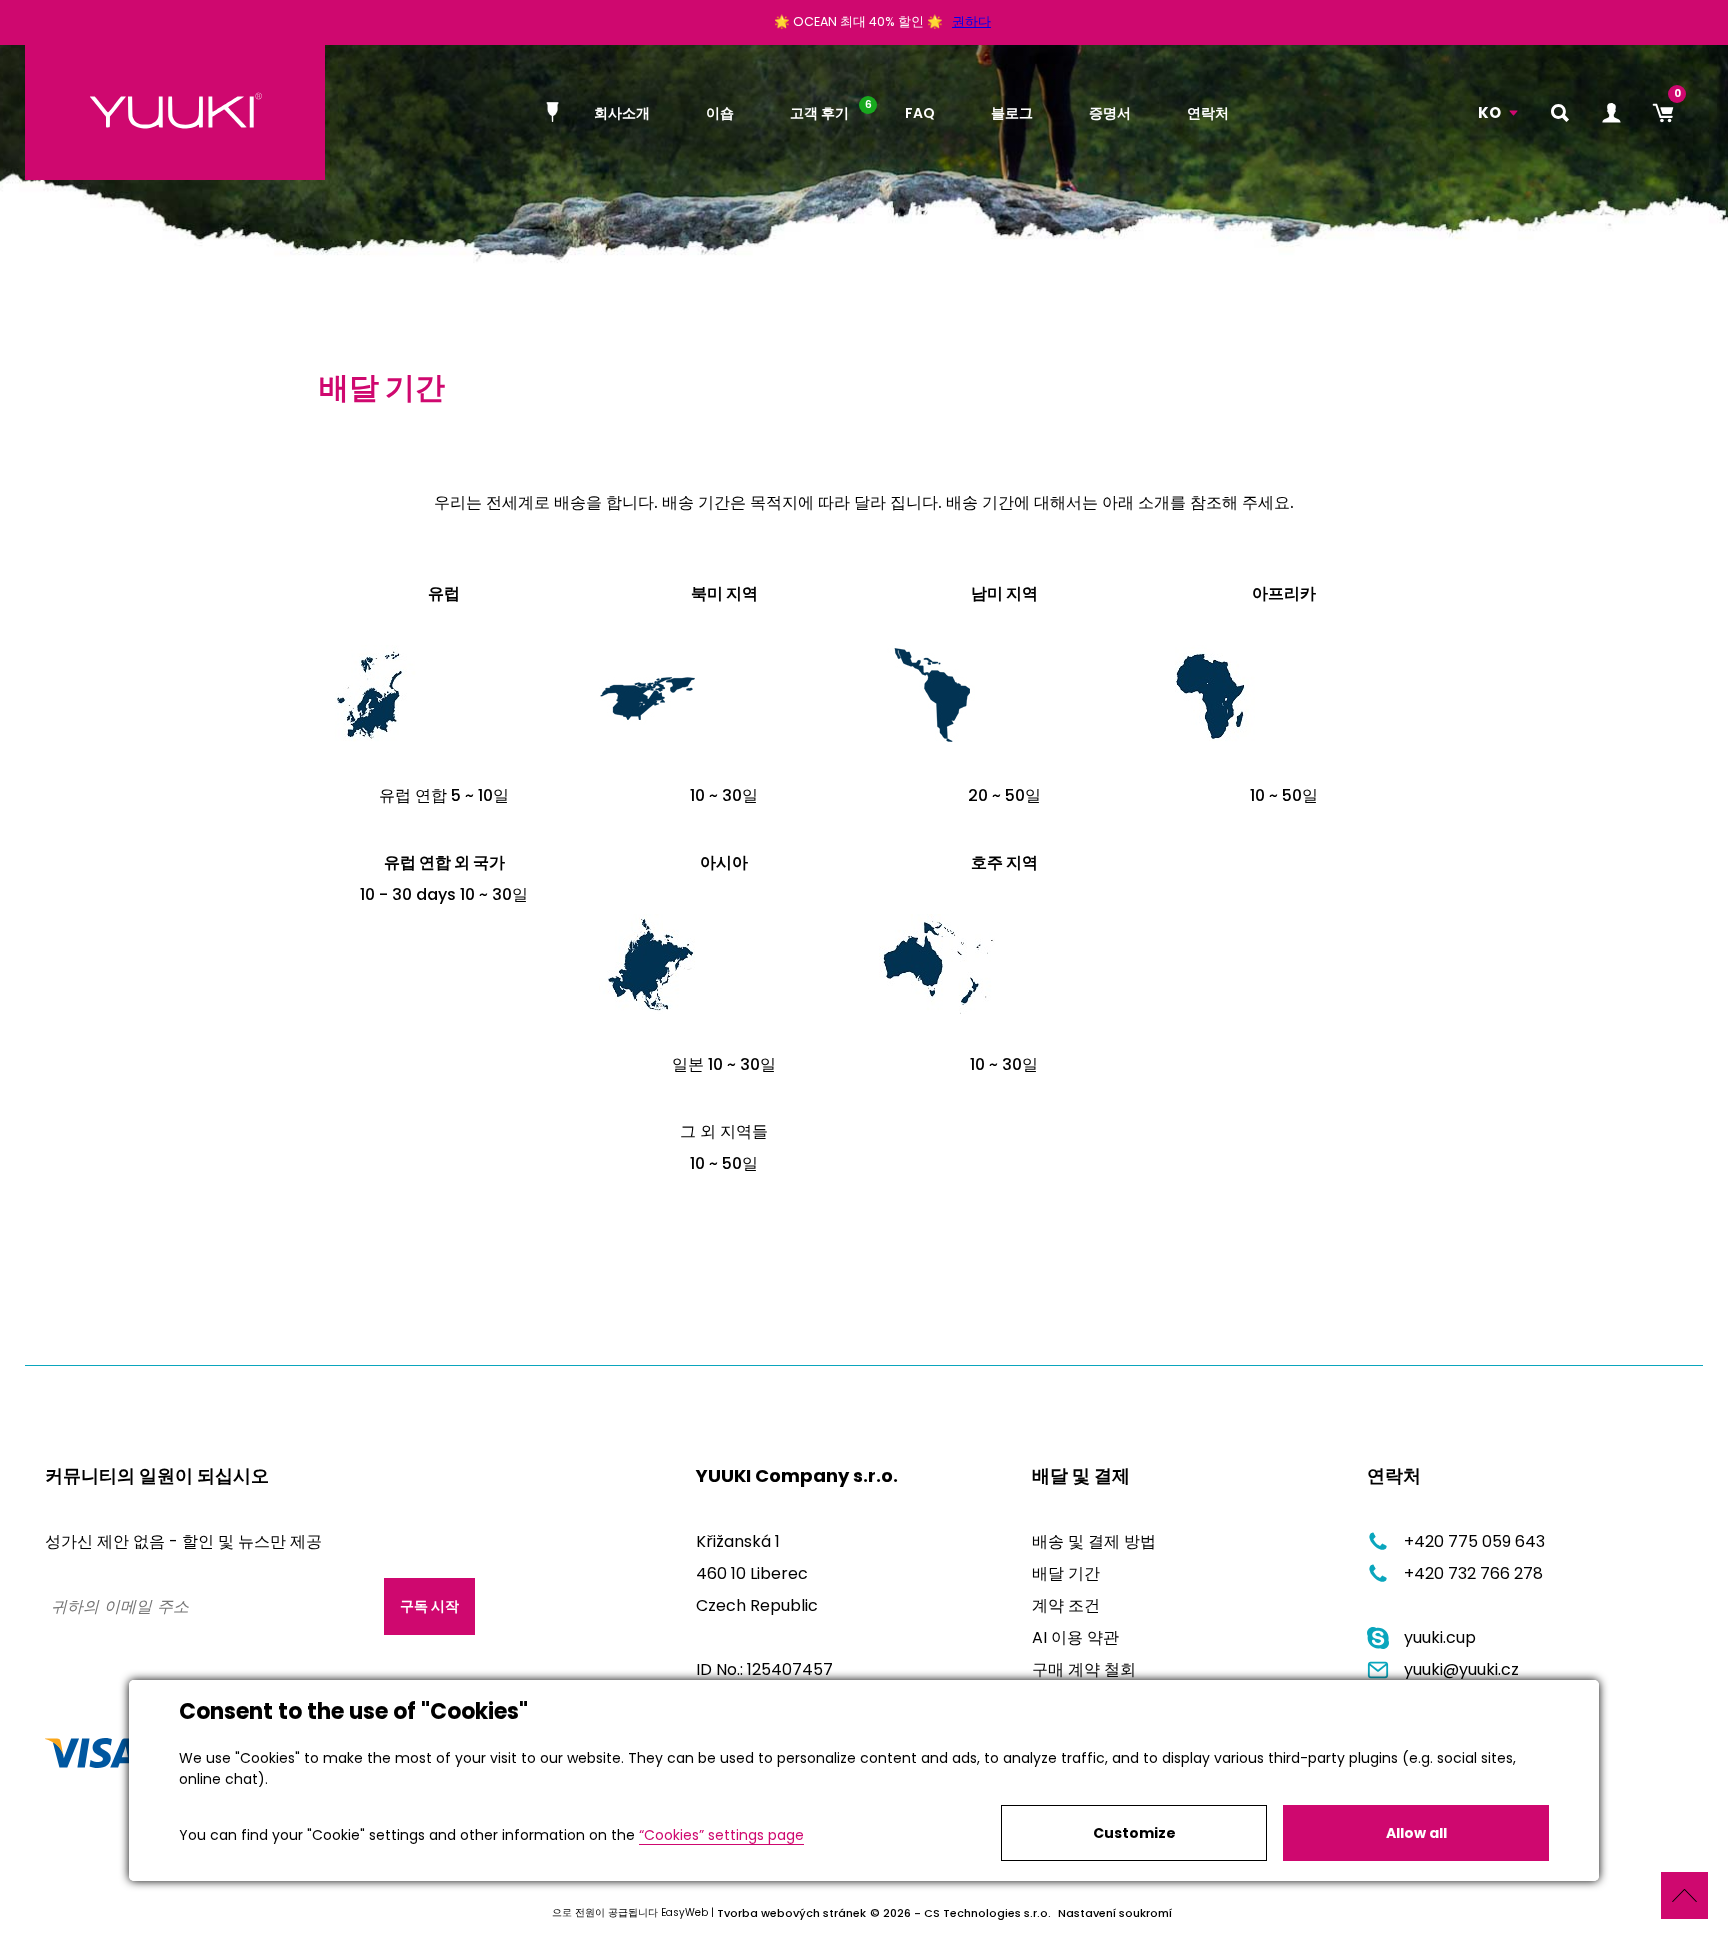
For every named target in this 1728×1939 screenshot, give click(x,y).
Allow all (1416, 1833)
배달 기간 (1066, 1573)
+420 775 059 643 (1474, 1541)
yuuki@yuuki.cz (1461, 1669)
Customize (1134, 1833)
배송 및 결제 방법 (1094, 1541)
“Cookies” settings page (721, 1835)
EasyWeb (684, 1912)
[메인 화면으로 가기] (175, 112)
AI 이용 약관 (1075, 1637)
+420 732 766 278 (1473, 1573)
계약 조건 (1066, 1605)
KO (1489, 112)
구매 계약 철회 (1084, 1669)
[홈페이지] (556, 112)
